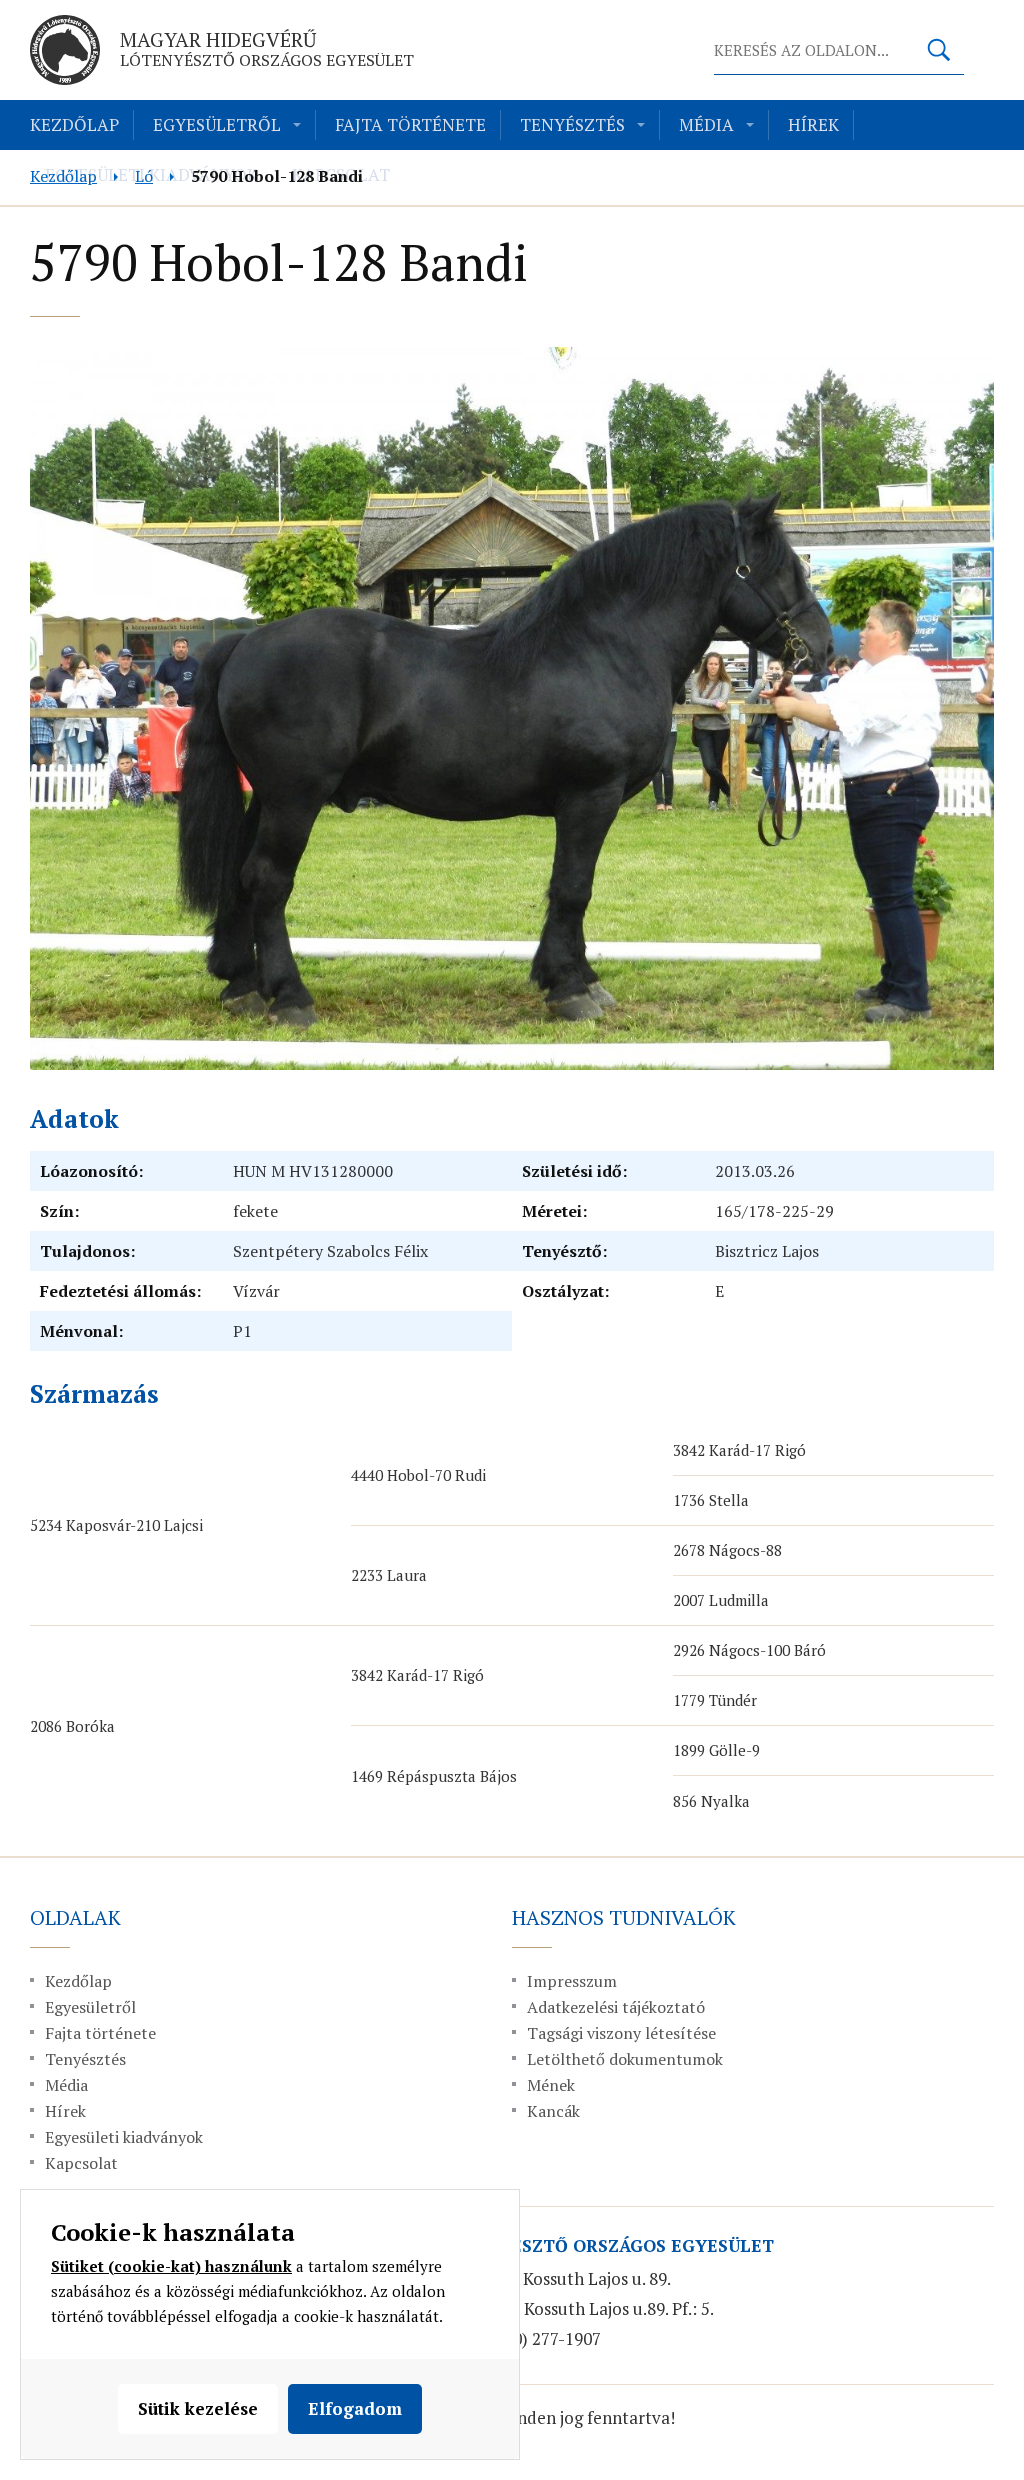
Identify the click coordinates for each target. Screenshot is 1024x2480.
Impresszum (572, 1981)
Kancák (553, 2111)
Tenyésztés (572, 124)
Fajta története (410, 124)
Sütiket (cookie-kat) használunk (171, 2266)
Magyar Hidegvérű (267, 48)
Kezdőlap (74, 124)
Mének (551, 2085)
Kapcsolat (81, 2163)
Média (706, 124)
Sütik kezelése (198, 2408)
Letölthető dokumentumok (625, 2059)
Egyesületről (217, 124)
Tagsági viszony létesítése (621, 2033)
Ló (144, 176)
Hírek (813, 124)
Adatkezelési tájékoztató (616, 2007)
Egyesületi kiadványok (124, 2137)
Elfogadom (355, 2408)
